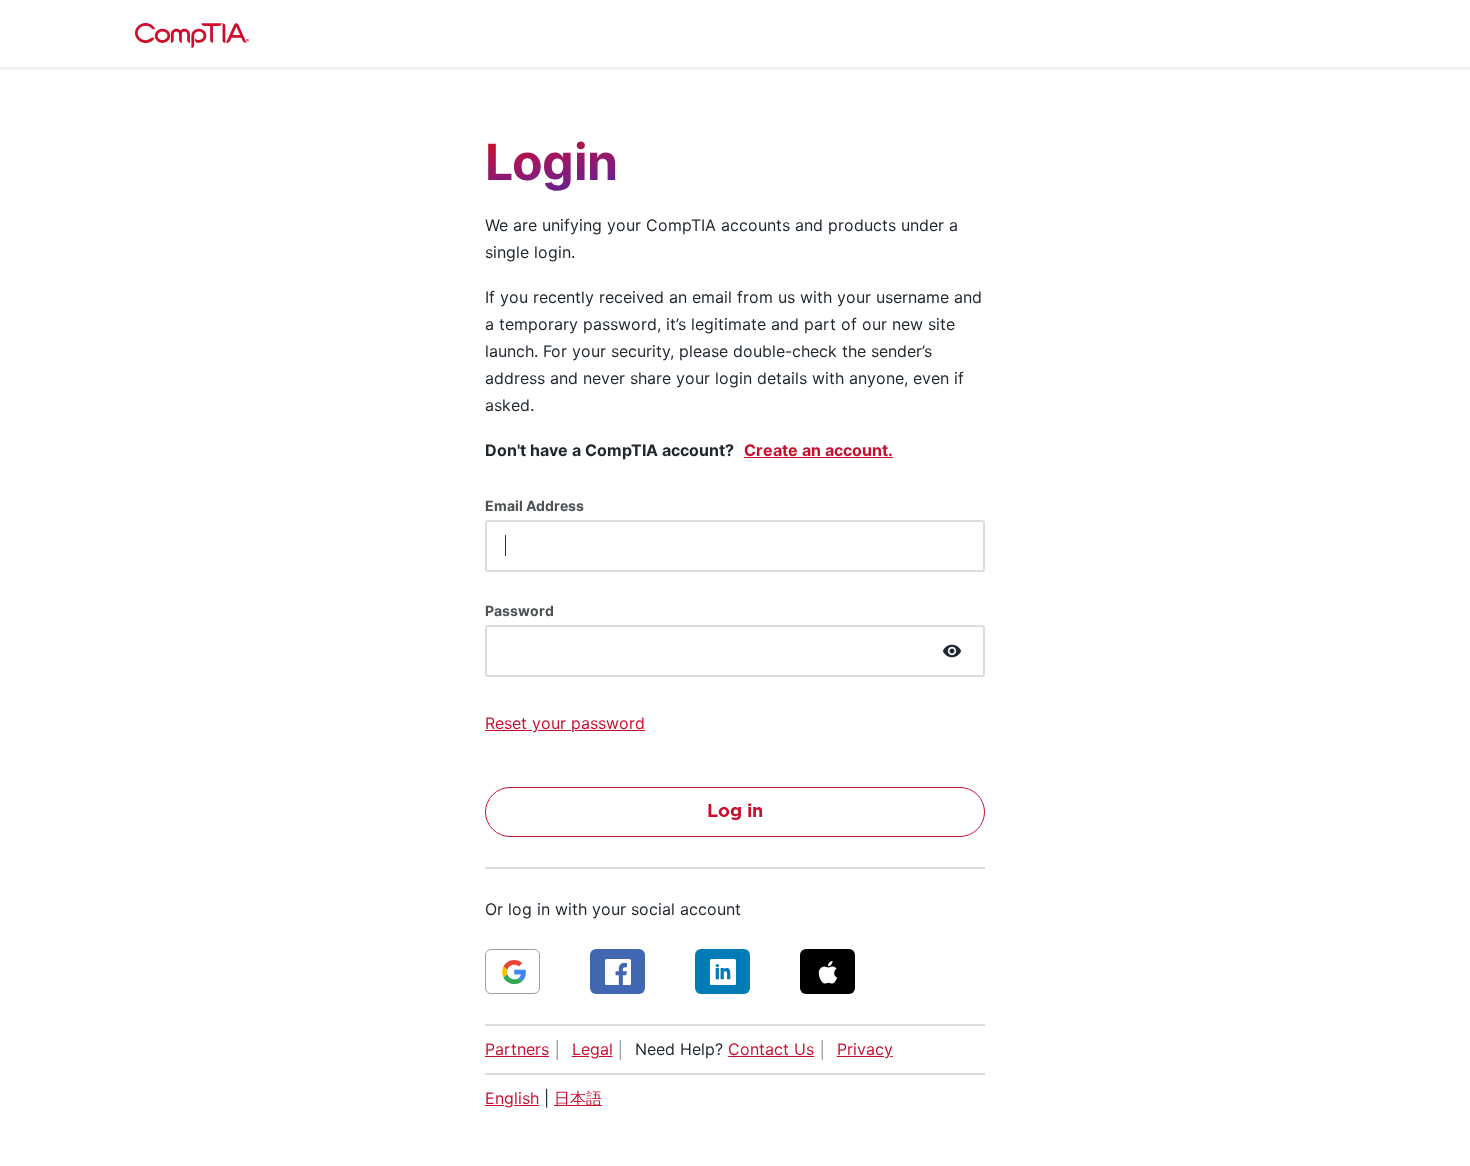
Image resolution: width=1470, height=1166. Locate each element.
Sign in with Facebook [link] (617, 971)
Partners (517, 1049)
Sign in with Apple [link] (827, 971)
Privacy (865, 1049)
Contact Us (771, 1049)
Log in (735, 812)
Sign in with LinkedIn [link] (722, 971)
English (512, 1098)
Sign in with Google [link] (512, 971)
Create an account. (818, 450)
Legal (592, 1049)
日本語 (578, 1098)
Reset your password (565, 723)
